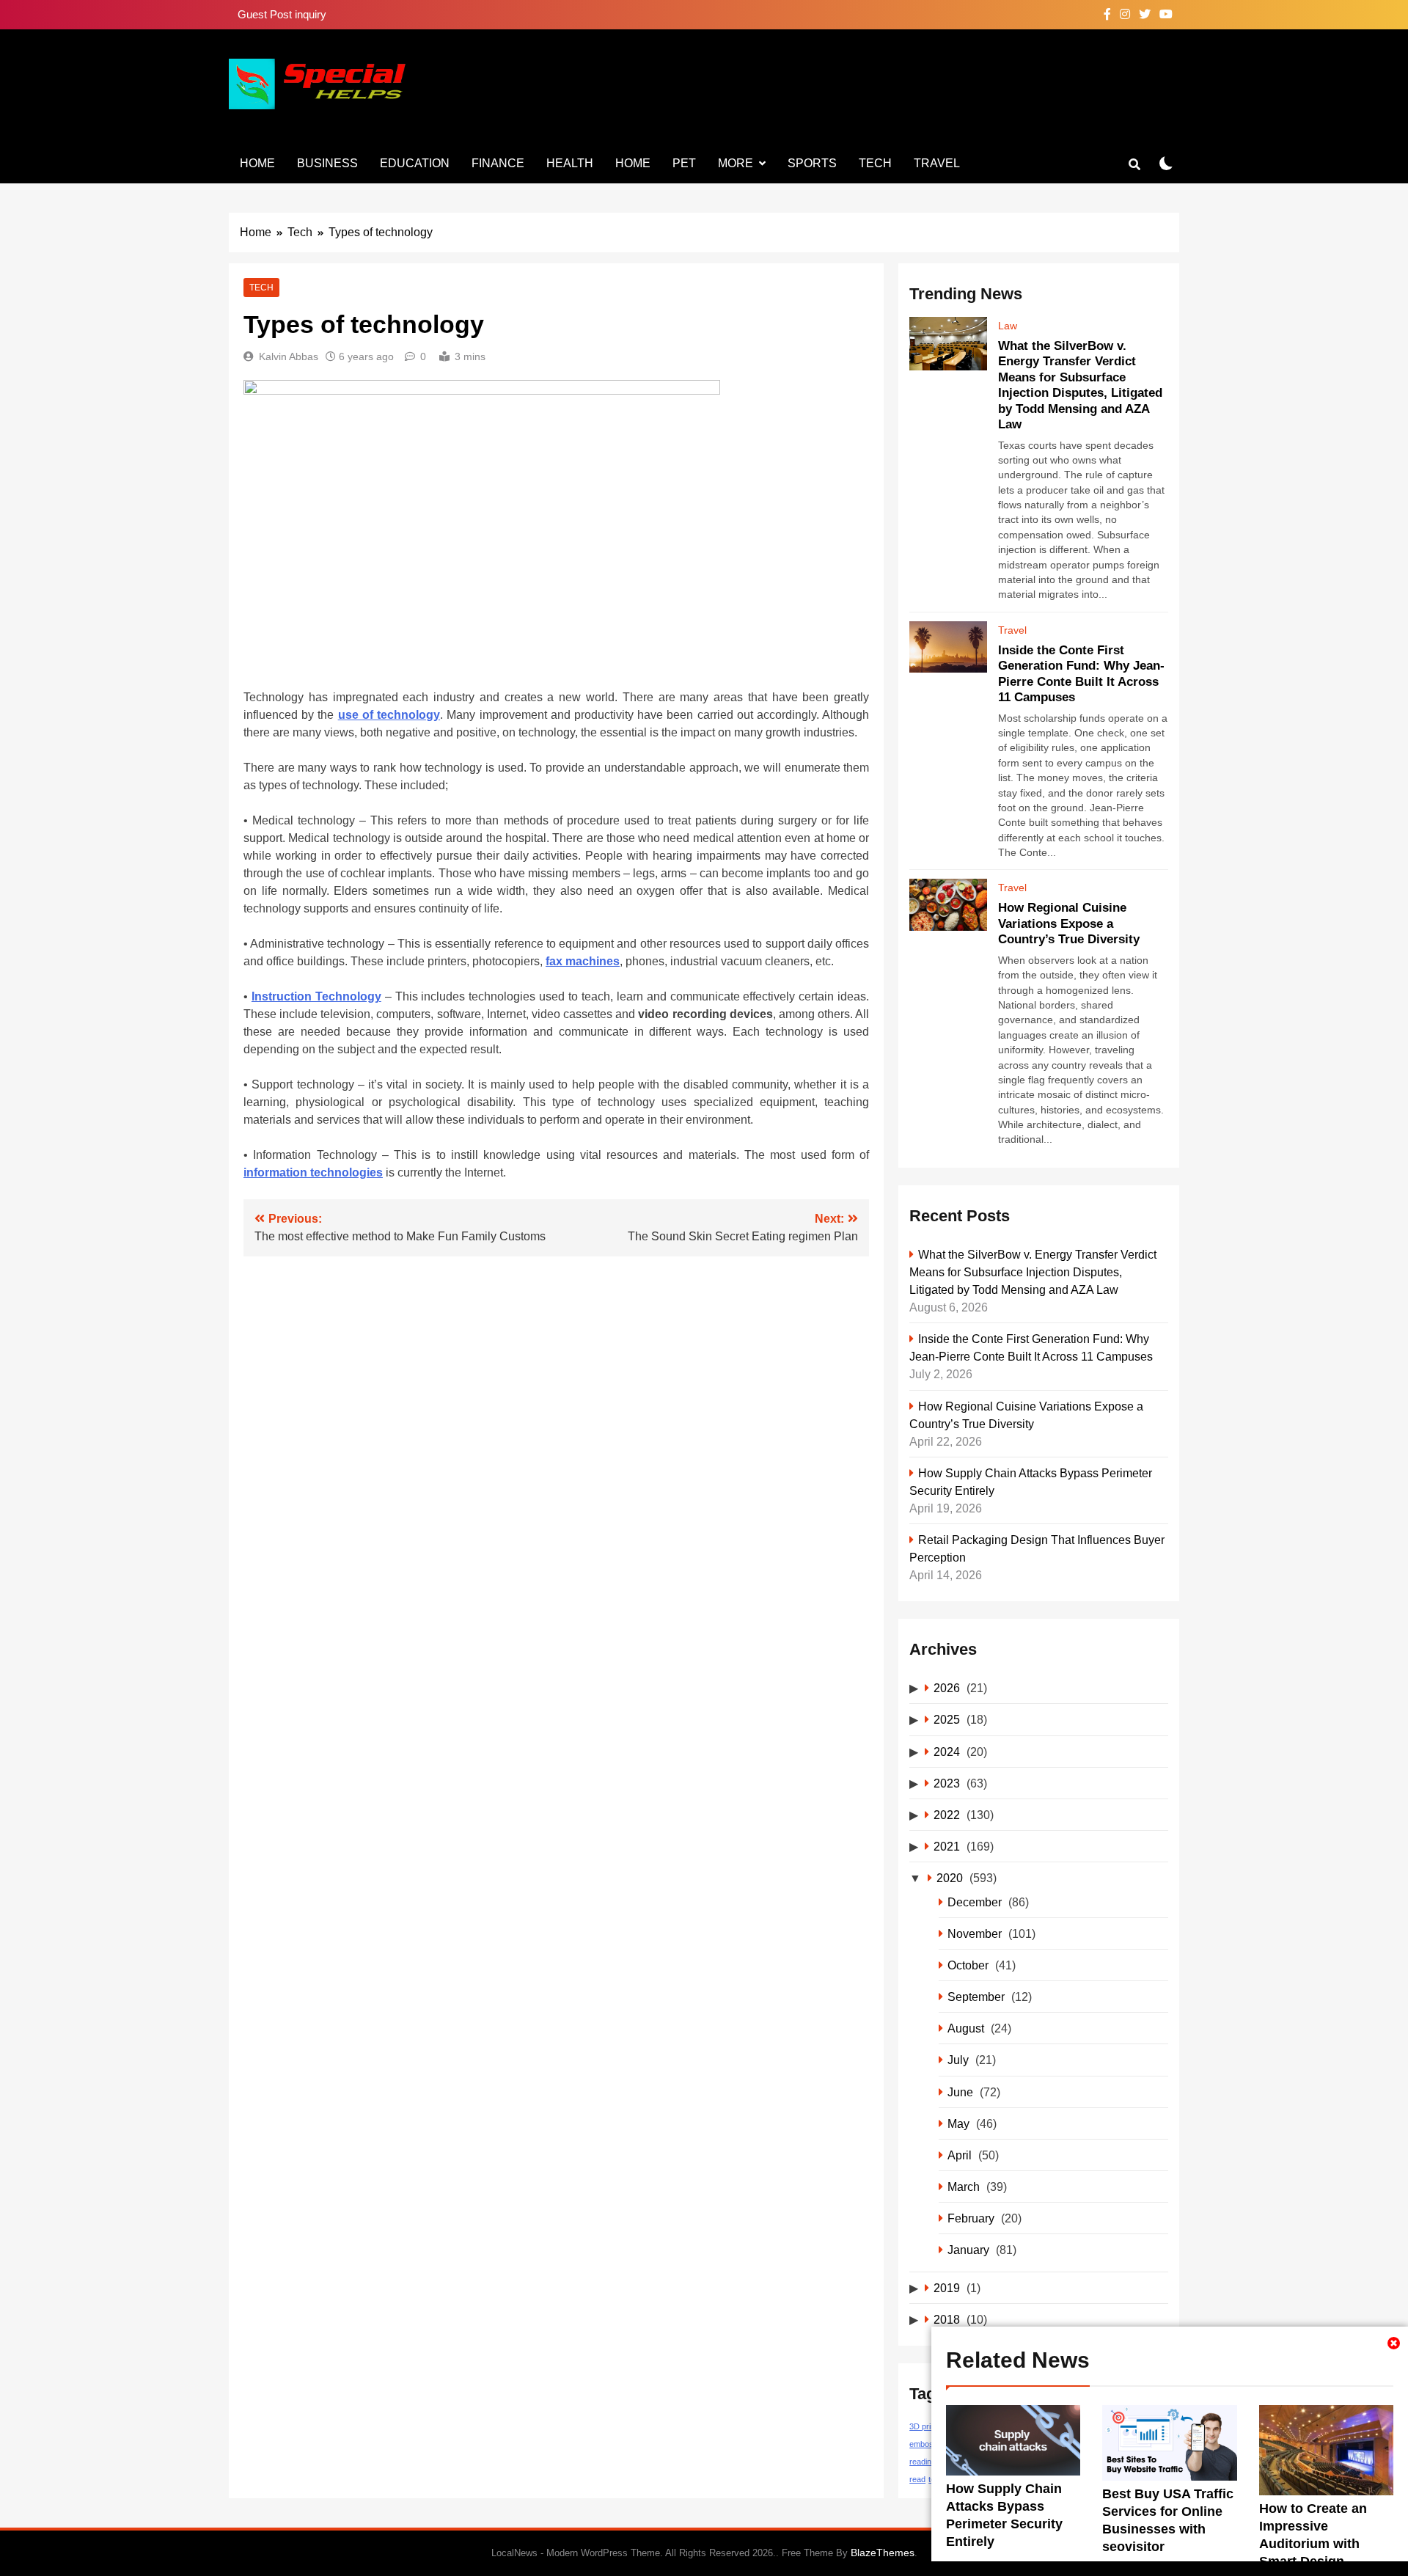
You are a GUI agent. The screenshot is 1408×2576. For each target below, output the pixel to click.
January (968, 2250)
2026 (947, 1688)
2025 (947, 1719)
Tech (875, 163)
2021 (947, 1846)
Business (327, 163)
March (964, 2187)
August (966, 2028)
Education (415, 163)
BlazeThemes (883, 2553)
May (958, 2123)
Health (570, 163)
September (976, 1997)
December (975, 1902)
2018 (947, 2319)
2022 (947, 1815)
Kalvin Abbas (289, 356)
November (975, 1933)
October (968, 1965)
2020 (950, 1878)
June (960, 2092)
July (958, 2060)
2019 (947, 2288)
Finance (498, 163)
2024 (947, 1752)
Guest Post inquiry (282, 14)
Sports (812, 163)
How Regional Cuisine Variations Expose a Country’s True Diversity (1069, 923)
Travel (937, 163)
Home (257, 163)
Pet (684, 163)
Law (1008, 326)
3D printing (928, 2426)
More (736, 163)
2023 (947, 1783)
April (960, 2155)
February (971, 2218)
